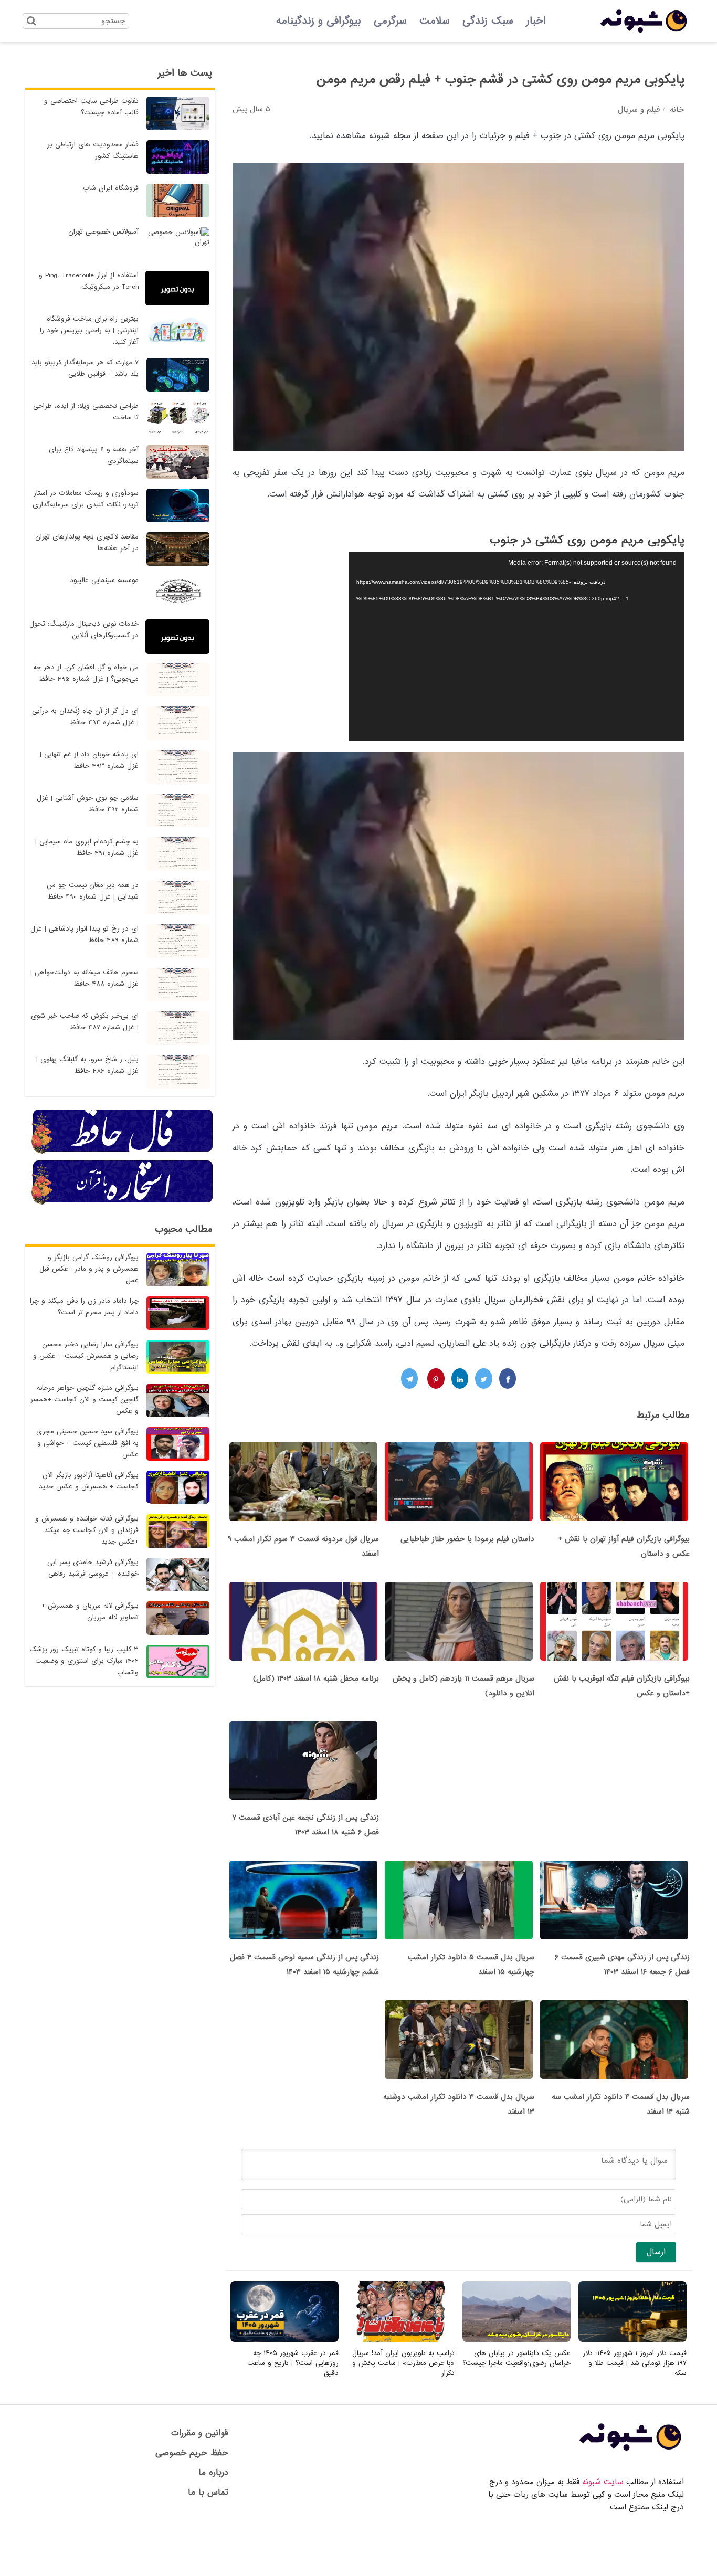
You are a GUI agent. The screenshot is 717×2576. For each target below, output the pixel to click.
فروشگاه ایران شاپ (111, 188)
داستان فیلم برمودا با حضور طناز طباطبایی (467, 1539)
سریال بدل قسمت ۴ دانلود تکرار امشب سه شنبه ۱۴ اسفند (621, 2104)
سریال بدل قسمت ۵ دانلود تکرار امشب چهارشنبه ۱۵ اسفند (471, 1965)
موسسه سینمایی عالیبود (104, 580)
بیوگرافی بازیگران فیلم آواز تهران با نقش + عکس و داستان (624, 1546)
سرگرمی (390, 21)
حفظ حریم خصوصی (192, 2453)
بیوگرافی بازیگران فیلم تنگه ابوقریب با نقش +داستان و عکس (622, 1686)
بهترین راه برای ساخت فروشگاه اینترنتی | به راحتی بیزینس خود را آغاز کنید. (89, 330)
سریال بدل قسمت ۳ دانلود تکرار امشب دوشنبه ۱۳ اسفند (459, 2104)
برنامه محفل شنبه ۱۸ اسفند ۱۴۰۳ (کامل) (316, 1678)
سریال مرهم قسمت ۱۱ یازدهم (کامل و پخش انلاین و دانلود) (463, 1686)
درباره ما (213, 2472)
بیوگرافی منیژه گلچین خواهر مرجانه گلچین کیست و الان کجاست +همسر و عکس (85, 1400)
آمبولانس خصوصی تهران (103, 232)
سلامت (435, 21)
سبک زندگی (488, 21)
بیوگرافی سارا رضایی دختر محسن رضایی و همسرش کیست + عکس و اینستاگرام (86, 1356)
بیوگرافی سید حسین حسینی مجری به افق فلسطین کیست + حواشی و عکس (87, 1443)
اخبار (536, 21)
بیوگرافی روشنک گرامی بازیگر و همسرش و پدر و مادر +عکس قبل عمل (89, 1269)
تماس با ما (208, 2492)
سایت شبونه (603, 2482)
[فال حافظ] (123, 1152)
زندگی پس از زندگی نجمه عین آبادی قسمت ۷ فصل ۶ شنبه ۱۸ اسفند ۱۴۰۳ (305, 1825)
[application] (516, 647)
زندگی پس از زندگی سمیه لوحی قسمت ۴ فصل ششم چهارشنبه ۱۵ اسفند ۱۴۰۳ (304, 1965)
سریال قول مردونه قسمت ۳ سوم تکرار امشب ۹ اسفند (303, 1546)
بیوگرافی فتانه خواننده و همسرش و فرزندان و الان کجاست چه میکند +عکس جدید (87, 1530)
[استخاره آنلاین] (123, 1203)
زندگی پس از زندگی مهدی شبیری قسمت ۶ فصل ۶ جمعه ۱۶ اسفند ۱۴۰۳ (622, 1965)
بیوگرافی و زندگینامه (319, 21)
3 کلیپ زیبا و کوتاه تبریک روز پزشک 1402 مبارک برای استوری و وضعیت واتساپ (84, 1661)
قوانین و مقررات (200, 2433)
